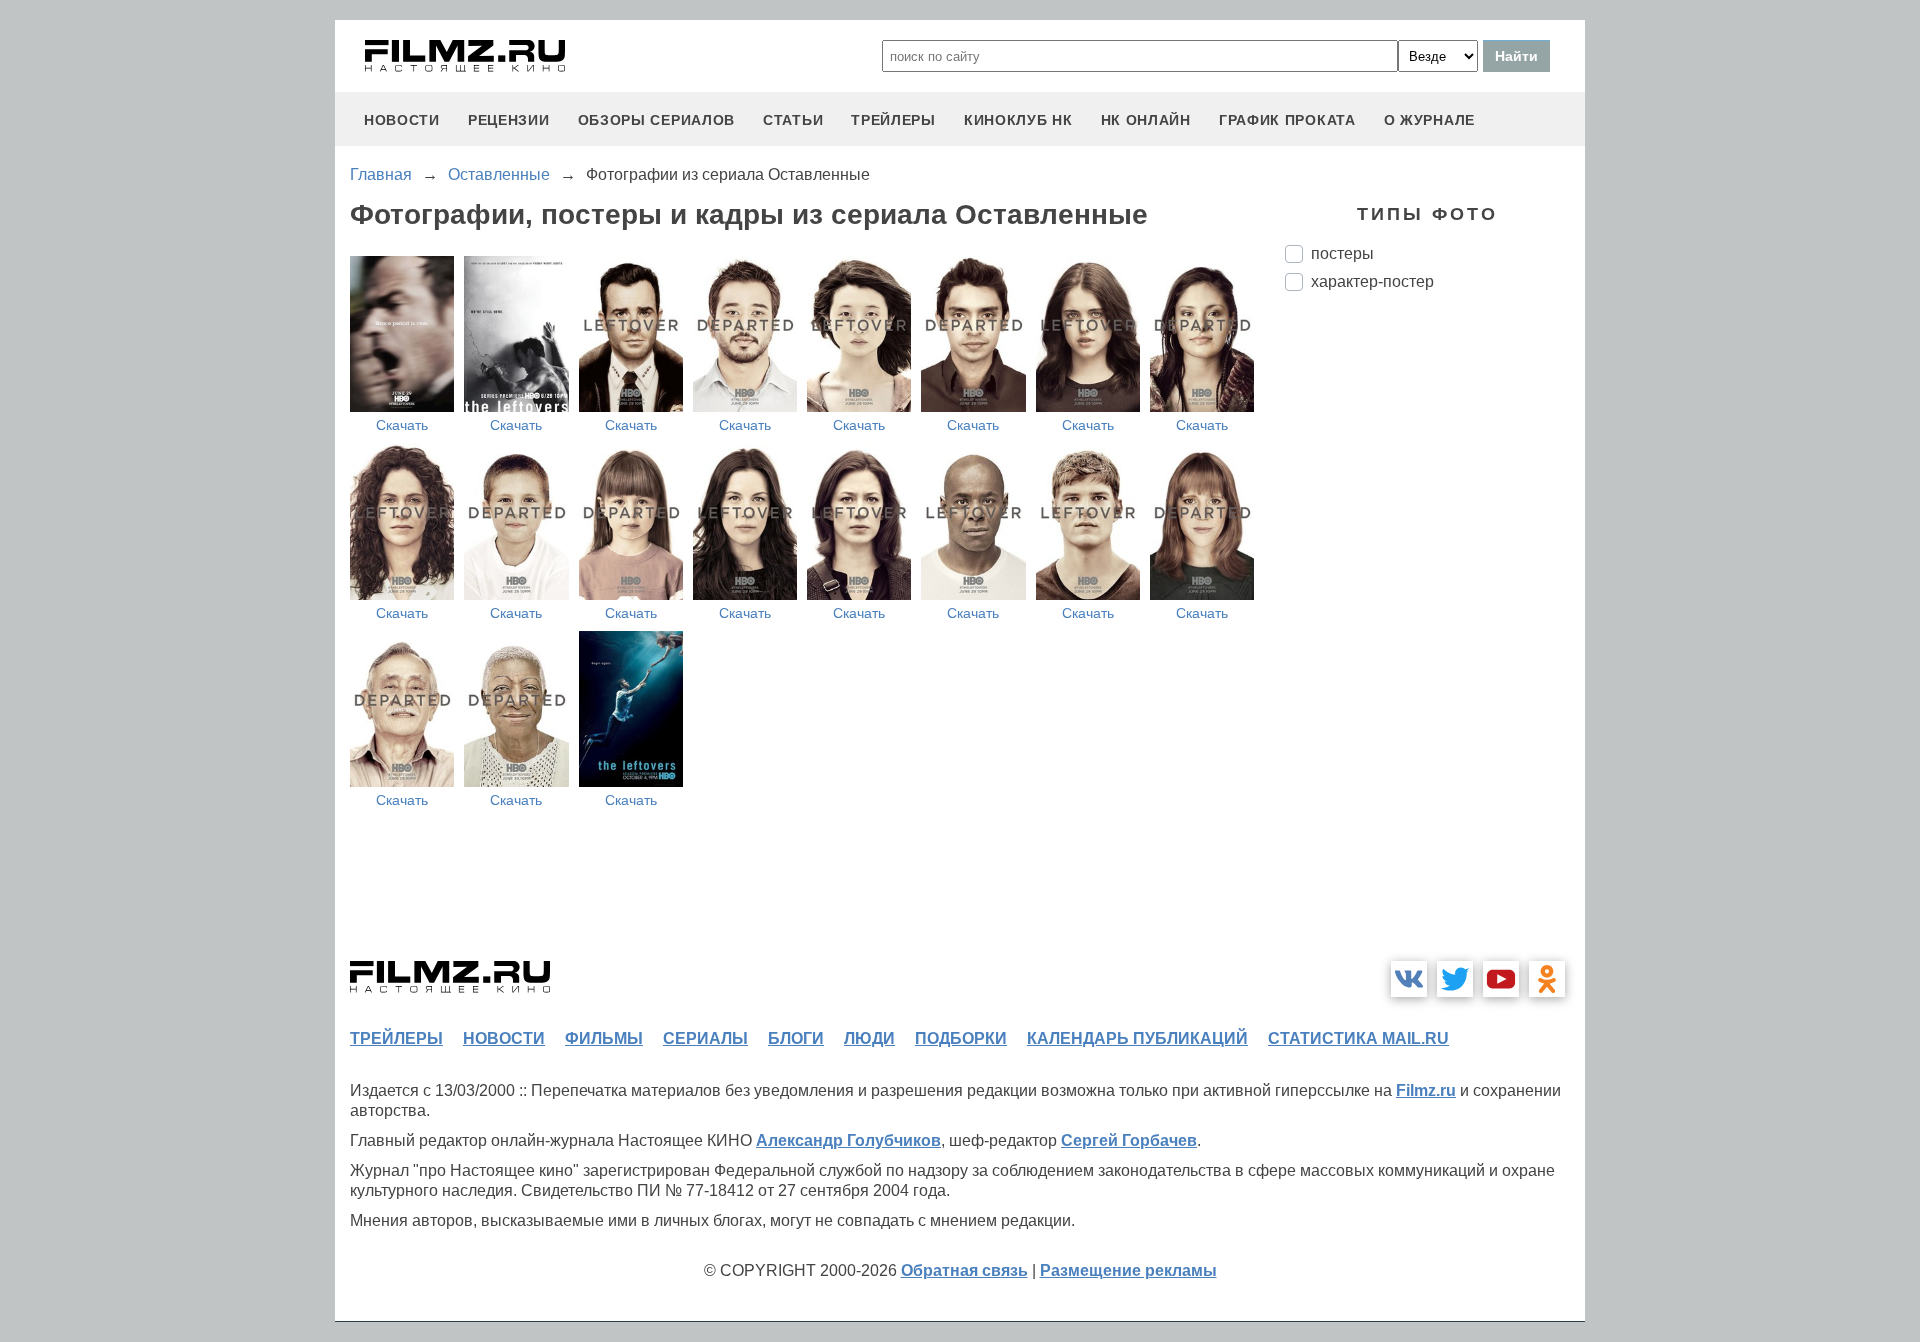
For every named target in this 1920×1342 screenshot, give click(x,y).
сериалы (705, 1038)
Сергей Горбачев (1129, 1140)
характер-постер (1372, 281)
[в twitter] (1455, 979)
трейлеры (893, 120)
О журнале (1429, 120)
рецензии (509, 120)
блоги (796, 1038)
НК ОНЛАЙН (1146, 120)
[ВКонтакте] (1409, 979)
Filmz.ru (1426, 1090)
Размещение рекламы (1128, 1270)
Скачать (402, 425)
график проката (1287, 120)
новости (402, 120)
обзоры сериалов (657, 120)
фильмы (604, 1038)
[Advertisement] (1435, 641)
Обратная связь (964, 1270)
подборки (961, 1038)
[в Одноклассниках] (1547, 979)
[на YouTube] (1501, 979)
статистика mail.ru (1358, 1038)
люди (869, 1038)
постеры (1342, 253)
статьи (793, 120)
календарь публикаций (1137, 1038)
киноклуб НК (1018, 120)
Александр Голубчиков (848, 1140)
